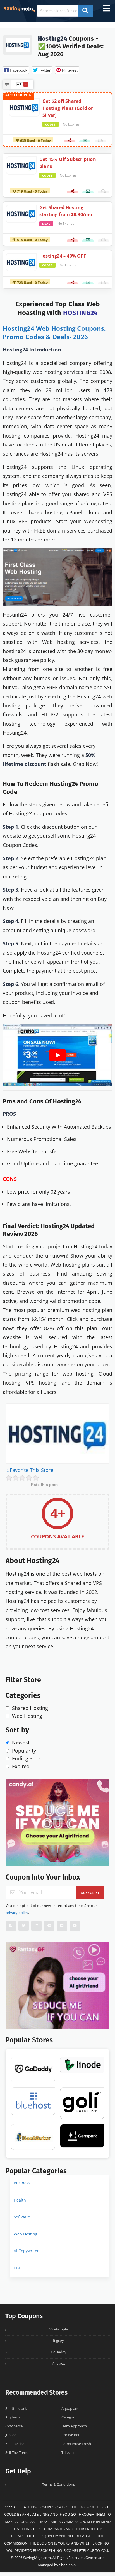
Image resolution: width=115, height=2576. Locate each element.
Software (22, 2217)
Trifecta (68, 2453)
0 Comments (100, 142)
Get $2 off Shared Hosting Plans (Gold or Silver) (68, 108)
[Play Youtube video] (57, 1055)
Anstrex (59, 2363)
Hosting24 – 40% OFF (63, 256)
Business (22, 2183)
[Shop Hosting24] (18, 44)
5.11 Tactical (15, 2444)
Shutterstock (16, 2409)
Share (69, 142)
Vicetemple (59, 2329)
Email (85, 142)
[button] (16, 70)
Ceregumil (70, 2417)
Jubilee (11, 2435)
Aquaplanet (71, 2409)
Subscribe (91, 1893)
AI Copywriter (26, 2251)
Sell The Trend (17, 2453)
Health (20, 2200)
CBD (18, 2268)
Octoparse (14, 2426)
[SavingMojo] (19, 8)
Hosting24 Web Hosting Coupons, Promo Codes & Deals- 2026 (54, 332)
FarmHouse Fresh (76, 2444)
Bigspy (58, 2340)
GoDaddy (59, 2352)
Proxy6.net (70, 2435)
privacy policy (17, 1913)
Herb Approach (74, 2426)
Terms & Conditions (58, 2484)
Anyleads (13, 2417)
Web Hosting (26, 2234)
